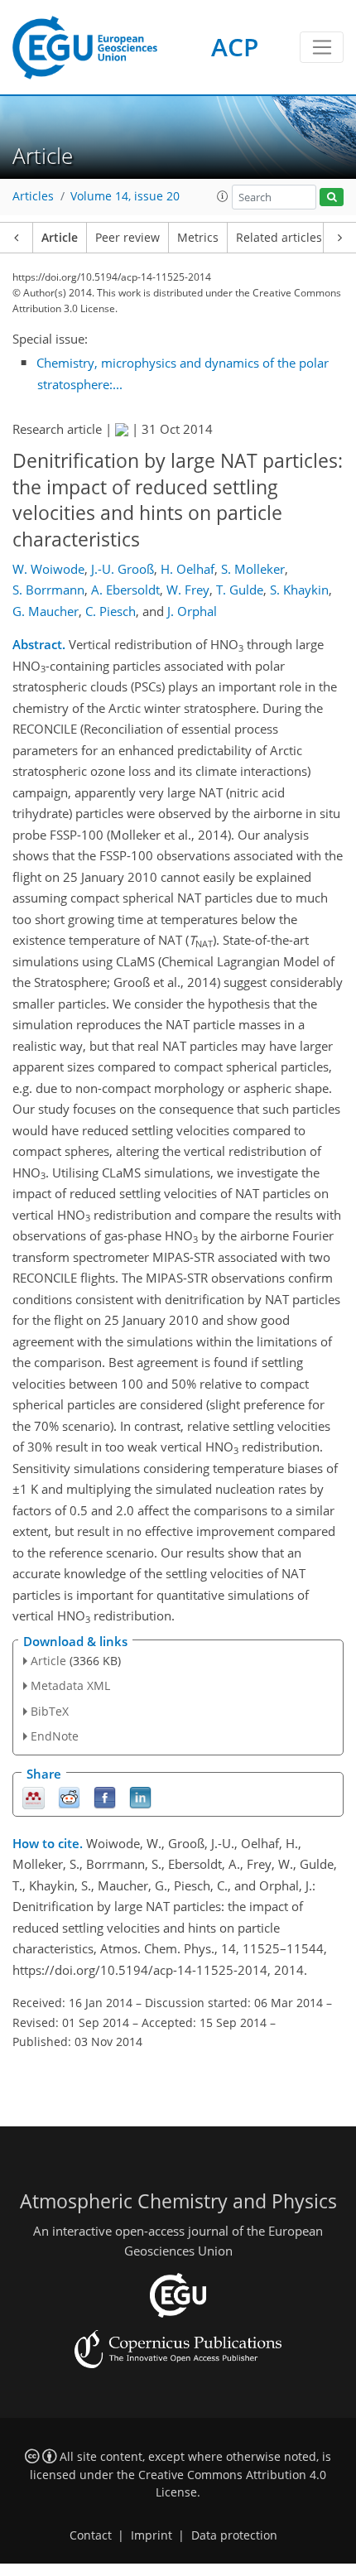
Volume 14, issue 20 (125, 196)
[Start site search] (332, 197)
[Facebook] (105, 1796)
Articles (33, 196)
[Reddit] (69, 1796)
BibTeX (50, 1711)
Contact (91, 2535)
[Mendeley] (34, 1796)
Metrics (198, 238)
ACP (235, 47)
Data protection (234, 2535)
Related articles (279, 238)
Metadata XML (70, 1685)
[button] (223, 196)
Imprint (152, 2535)
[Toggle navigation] (322, 47)
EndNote (55, 1736)
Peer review (127, 238)
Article (60, 238)
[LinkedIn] (140, 1796)
